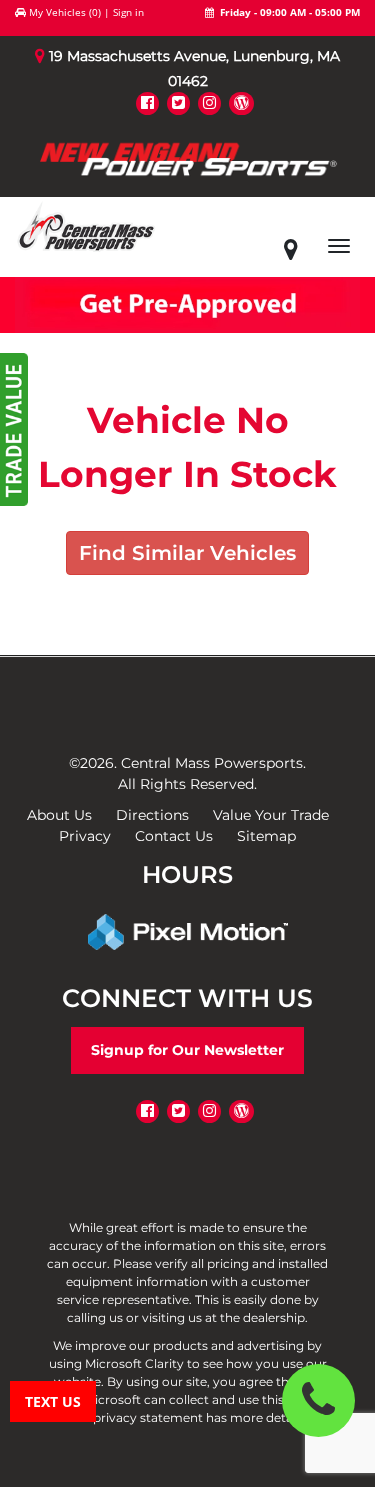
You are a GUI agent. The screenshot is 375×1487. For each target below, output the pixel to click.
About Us (59, 815)
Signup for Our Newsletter (187, 1050)
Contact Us (174, 836)
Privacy (85, 836)
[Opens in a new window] (147, 102)
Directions (152, 815)
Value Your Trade (271, 815)
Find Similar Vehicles (187, 553)
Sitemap (266, 836)
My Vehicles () (65, 12)
